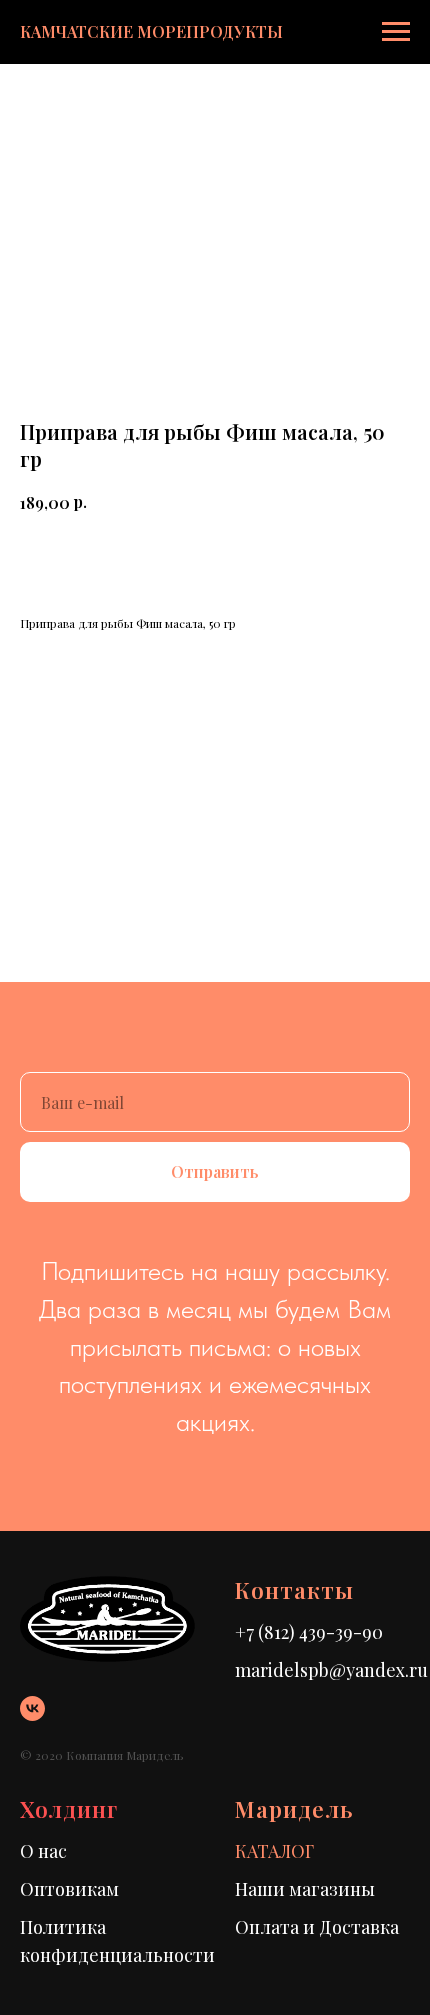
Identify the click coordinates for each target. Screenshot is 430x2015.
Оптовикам (69, 1889)
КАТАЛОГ (274, 1851)
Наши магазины (305, 1889)
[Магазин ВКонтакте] (32, 1708)
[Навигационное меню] (396, 32)
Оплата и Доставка (317, 1927)
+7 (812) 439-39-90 (309, 1632)
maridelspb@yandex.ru (331, 1670)
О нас (43, 1851)
